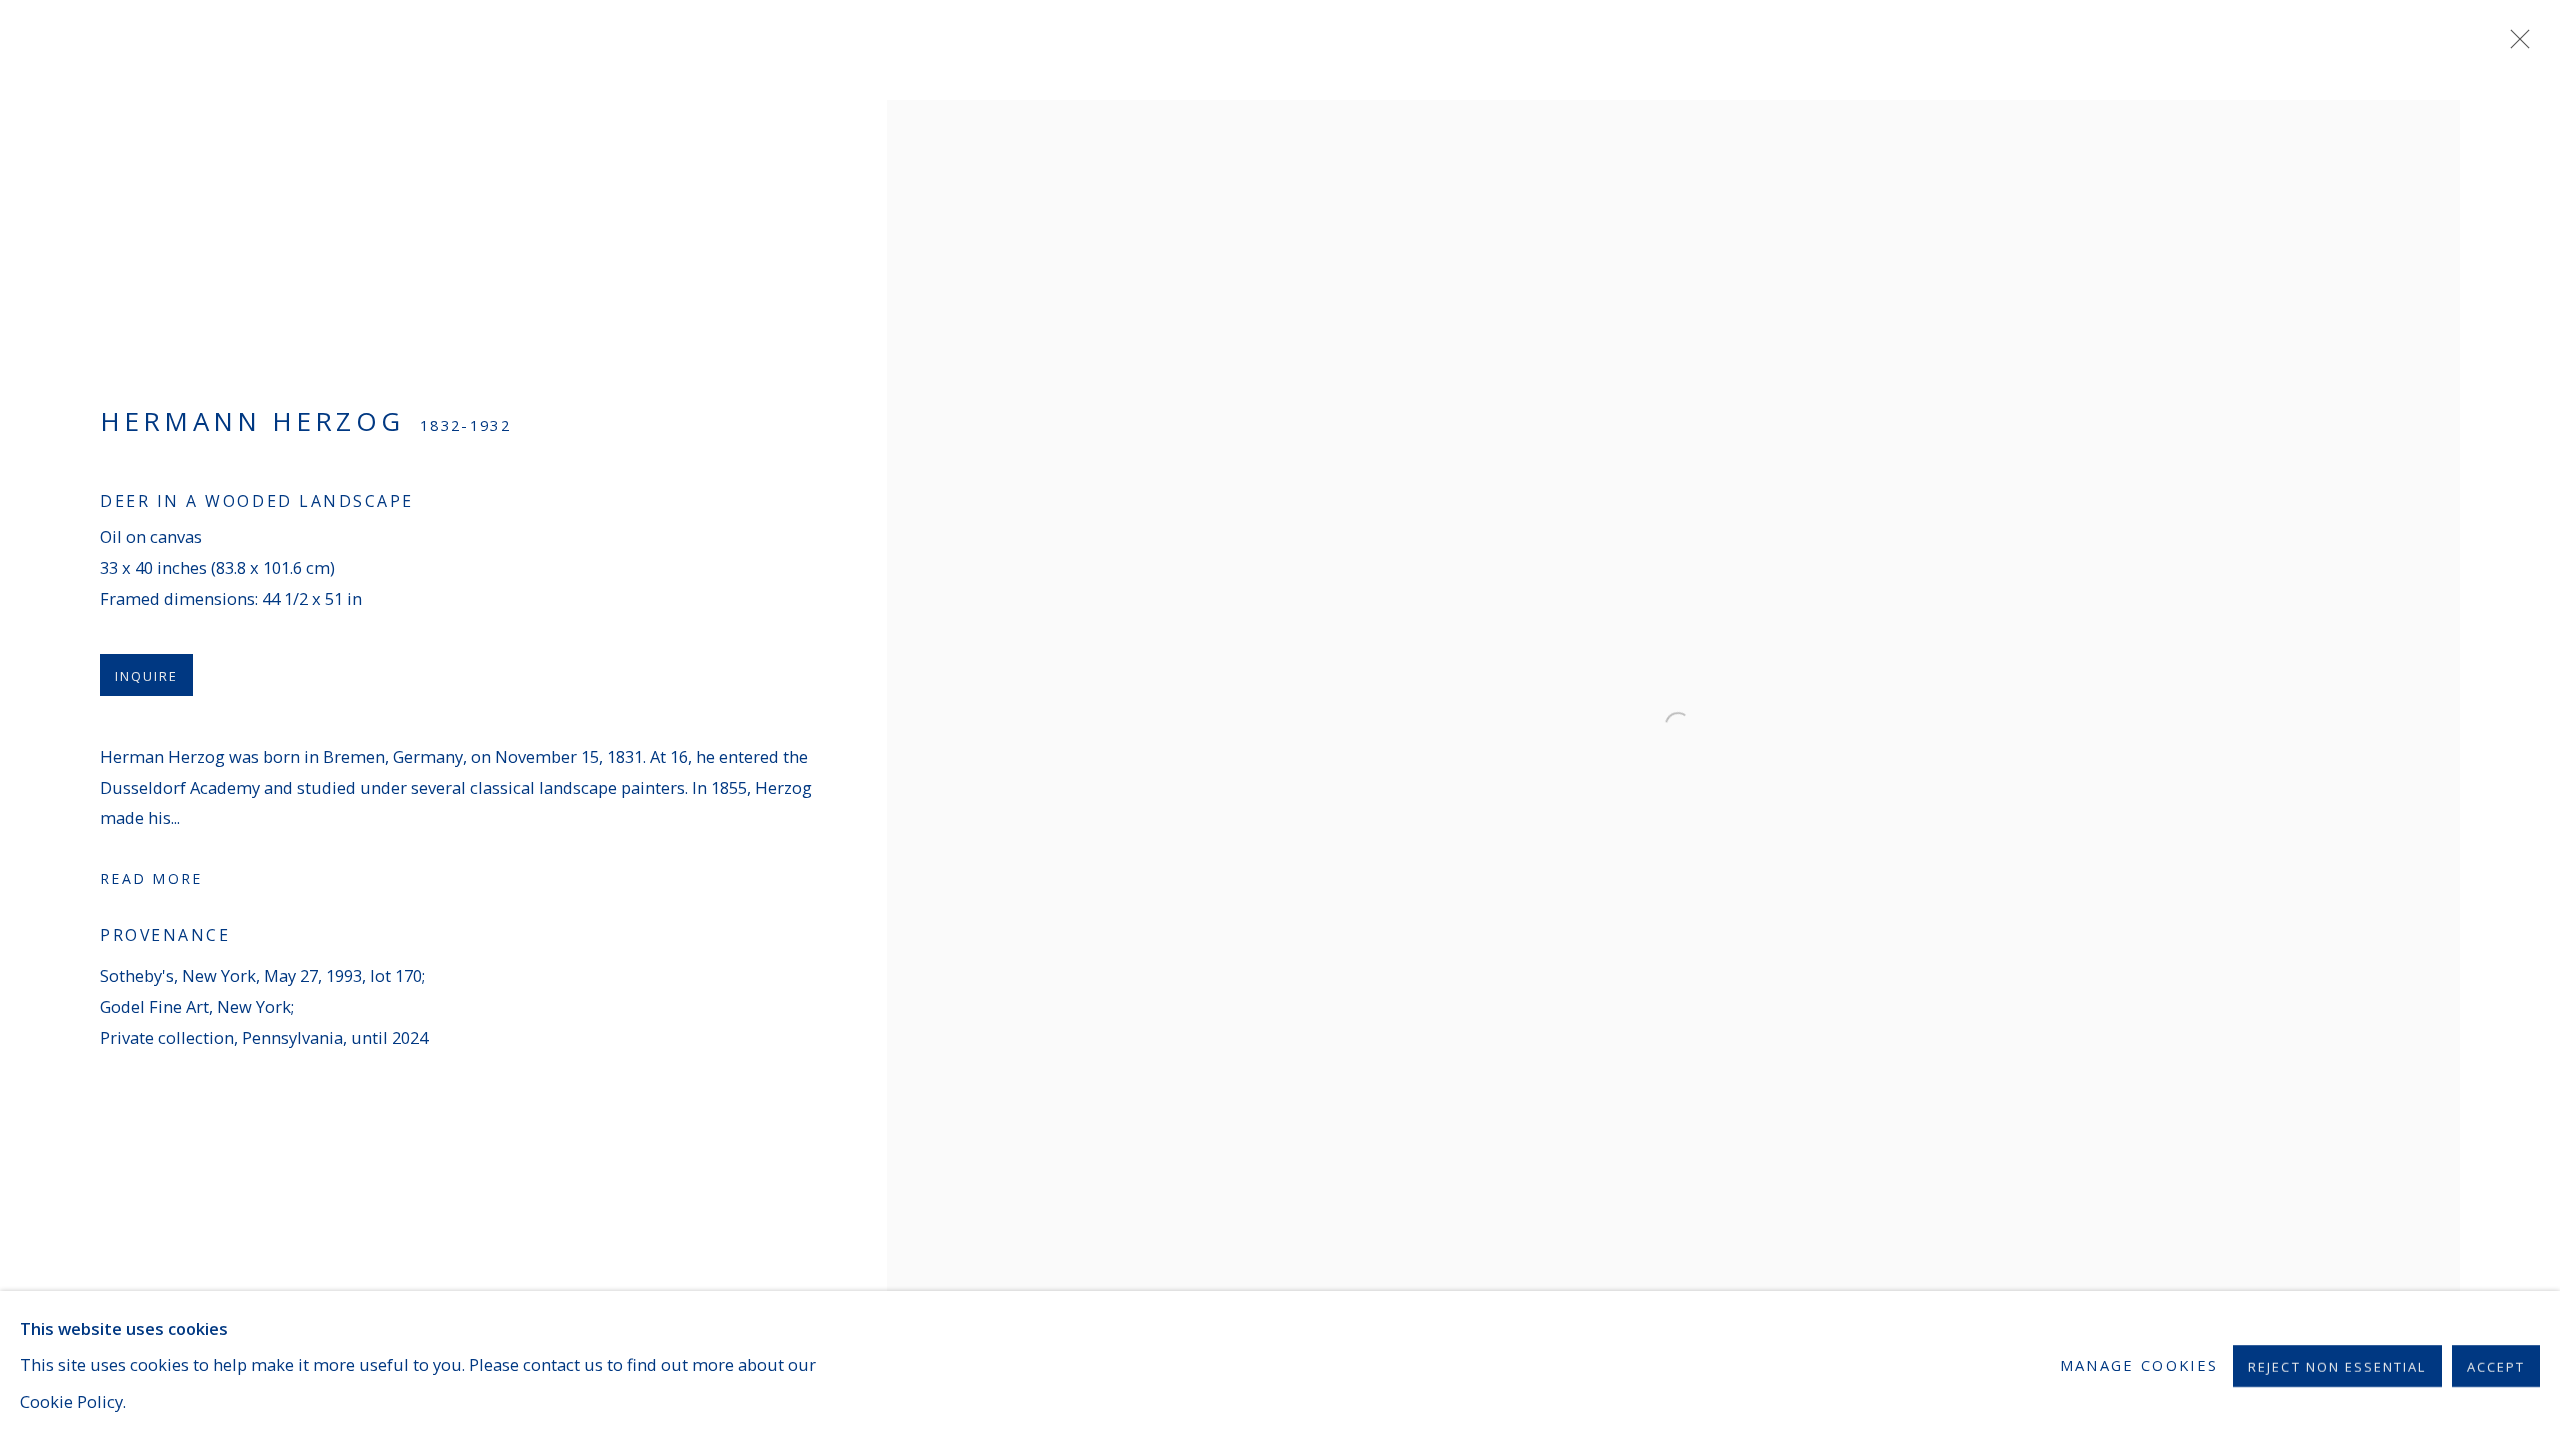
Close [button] (2515, 45)
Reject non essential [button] (2337, 1366)
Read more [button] (151, 878)
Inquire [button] (146, 676)
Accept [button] (2496, 1366)
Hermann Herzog (252, 421)
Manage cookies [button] (2139, 1365)
